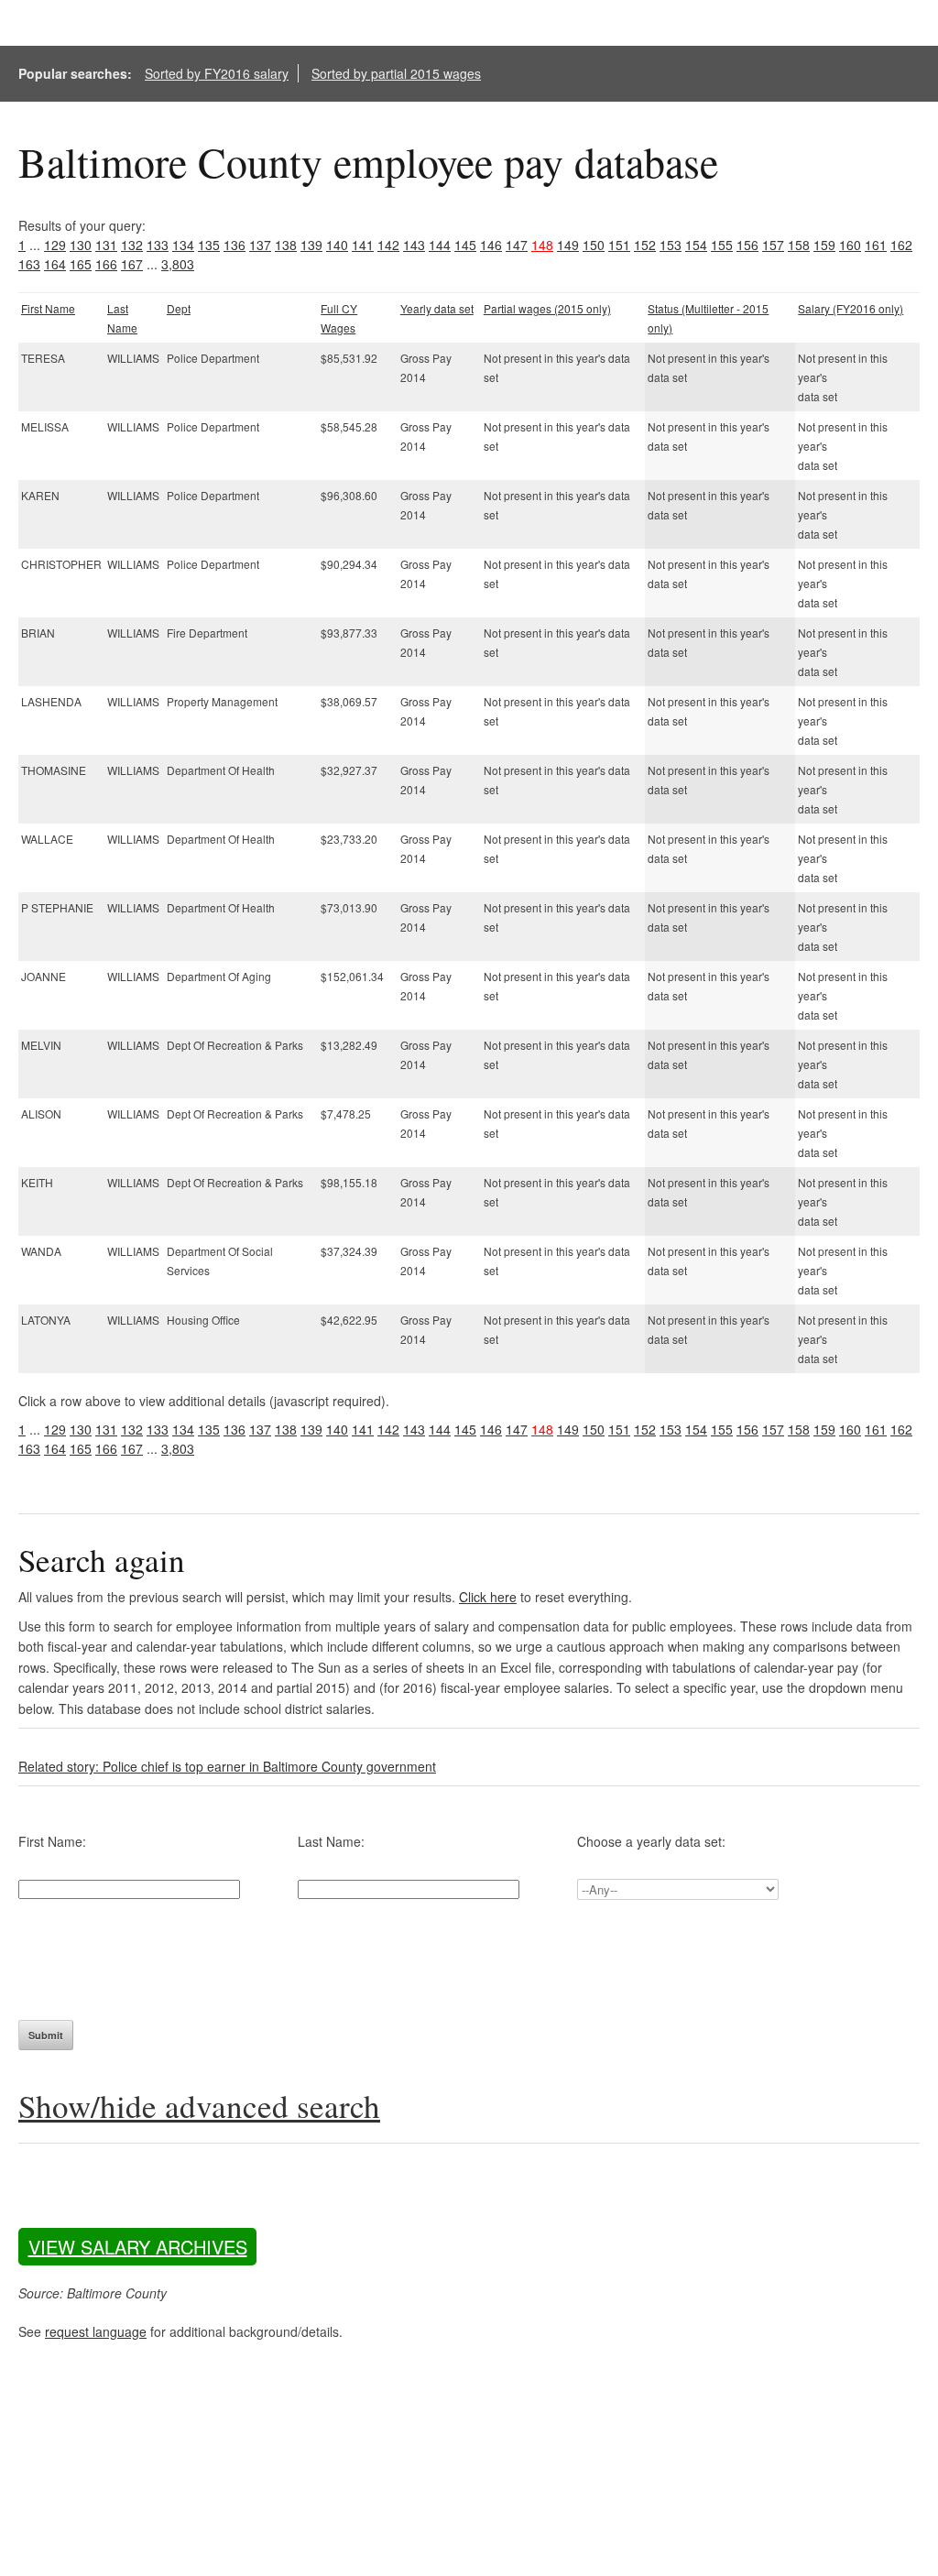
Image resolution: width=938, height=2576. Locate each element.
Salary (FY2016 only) (851, 308)
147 (517, 245)
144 (440, 245)
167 (132, 264)
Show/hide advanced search (199, 2106)
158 (799, 245)
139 (311, 245)
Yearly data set (437, 308)
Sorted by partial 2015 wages (396, 73)
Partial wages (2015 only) (547, 308)
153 (671, 245)
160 (850, 245)
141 (363, 245)
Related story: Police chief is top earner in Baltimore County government (227, 1766)
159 (824, 245)
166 (106, 264)
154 (696, 245)
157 (773, 245)
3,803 (178, 264)
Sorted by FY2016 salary (217, 73)
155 (722, 245)
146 (491, 245)
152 (645, 245)
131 (106, 245)
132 (132, 245)
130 (81, 245)
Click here (488, 1597)
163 (29, 264)
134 (183, 245)
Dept (179, 308)
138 (286, 245)
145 (465, 245)
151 (619, 245)
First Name (48, 308)
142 (388, 245)
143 (414, 245)
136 (234, 245)
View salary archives (138, 2247)
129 (55, 245)
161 (876, 245)
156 (747, 245)
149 (568, 245)
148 (542, 245)
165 (81, 264)
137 (260, 245)
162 (901, 245)
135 (209, 245)
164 (55, 264)
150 (594, 245)
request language (96, 2331)
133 (158, 245)
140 (337, 245)
